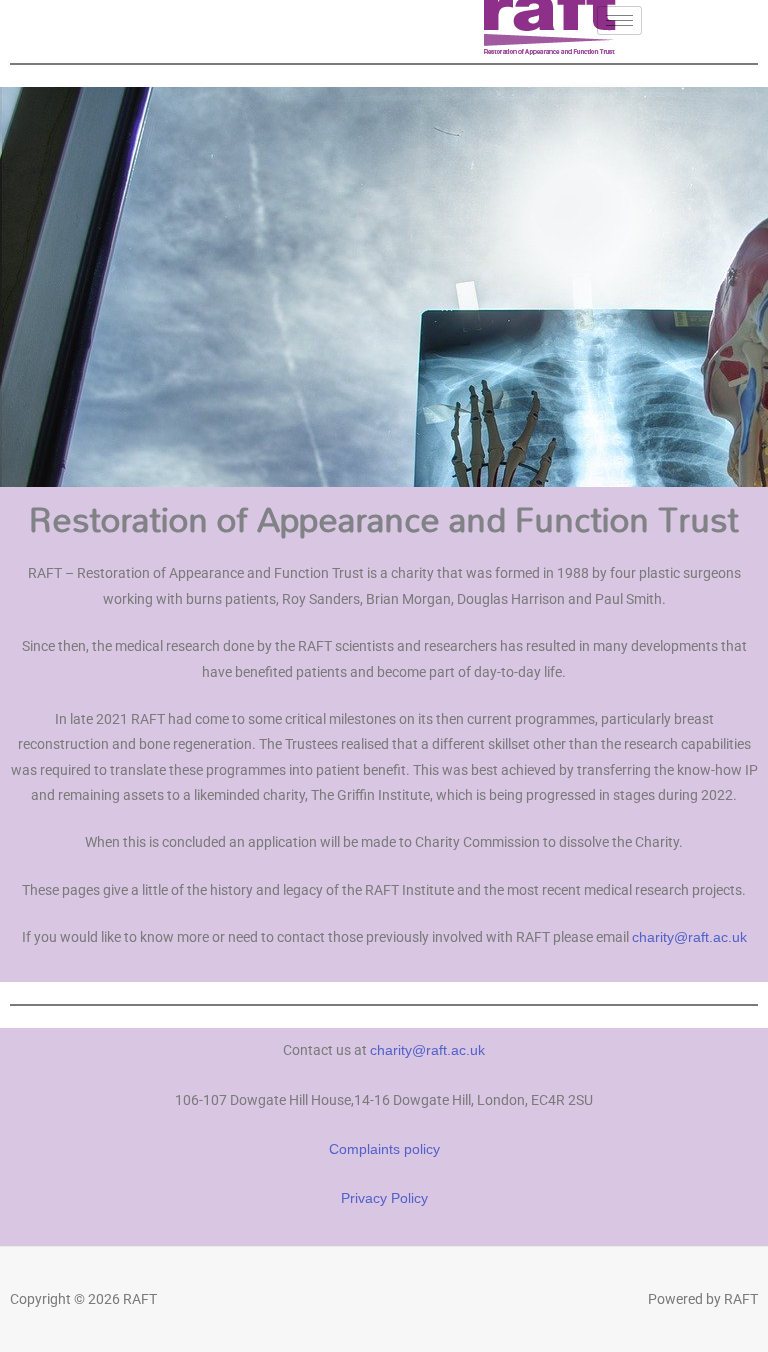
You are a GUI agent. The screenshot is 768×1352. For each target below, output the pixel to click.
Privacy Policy (384, 1198)
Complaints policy (384, 1149)
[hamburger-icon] (619, 20)
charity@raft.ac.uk (689, 937)
